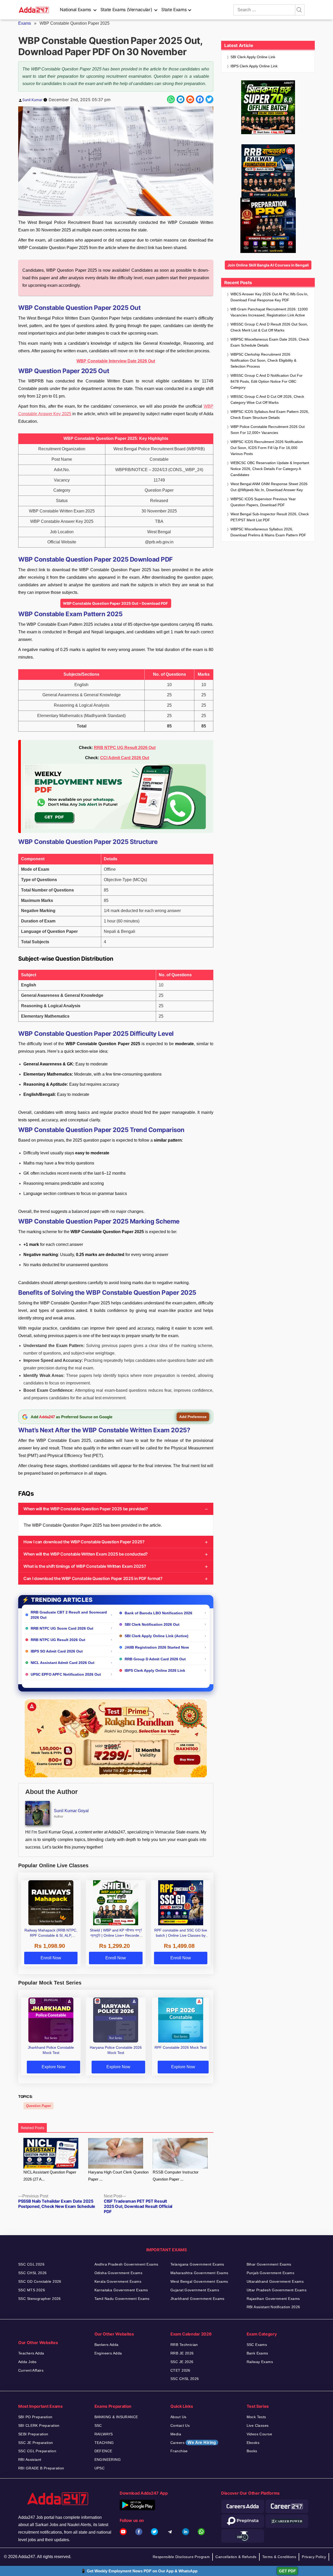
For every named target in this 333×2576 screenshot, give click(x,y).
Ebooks (253, 2443)
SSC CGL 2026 (31, 2264)
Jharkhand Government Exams (197, 2299)
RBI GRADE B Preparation (41, 2468)
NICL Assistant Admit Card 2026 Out (63, 1663)
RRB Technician (184, 2345)
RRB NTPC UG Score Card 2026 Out (62, 1628)
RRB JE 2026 (182, 2353)
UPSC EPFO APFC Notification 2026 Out (66, 1674)
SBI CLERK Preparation (39, 2425)
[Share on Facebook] (200, 99)
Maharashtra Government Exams (199, 2273)
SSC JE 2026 (182, 2362)
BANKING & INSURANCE (116, 2417)
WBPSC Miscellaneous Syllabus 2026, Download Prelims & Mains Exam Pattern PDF (268, 532)
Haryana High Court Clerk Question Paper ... (118, 2176)
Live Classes (258, 2425)
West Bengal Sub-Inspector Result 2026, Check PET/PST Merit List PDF (270, 517)
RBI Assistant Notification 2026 (273, 2307)
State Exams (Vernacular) (126, 10)
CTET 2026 (180, 2370)
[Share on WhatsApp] (171, 99)
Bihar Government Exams (269, 2264)
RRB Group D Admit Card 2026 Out (155, 1659)
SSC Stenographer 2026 (40, 2299)
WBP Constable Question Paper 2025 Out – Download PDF (116, 603)
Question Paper (39, 2106)
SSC (98, 2425)
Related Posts (33, 2128)
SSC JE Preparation (36, 2443)
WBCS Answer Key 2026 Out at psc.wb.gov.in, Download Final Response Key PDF (269, 297)
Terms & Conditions (279, 2557)
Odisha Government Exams (119, 2273)
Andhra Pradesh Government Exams (126, 2264)
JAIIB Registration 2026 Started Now (157, 1647)
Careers (193, 2442)
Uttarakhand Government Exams (275, 2281)
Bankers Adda (107, 2345)
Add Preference (193, 1417)
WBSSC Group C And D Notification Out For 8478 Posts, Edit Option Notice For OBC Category (267, 381)
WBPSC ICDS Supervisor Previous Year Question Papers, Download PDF (263, 502)
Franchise (179, 2451)
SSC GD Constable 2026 (40, 2281)
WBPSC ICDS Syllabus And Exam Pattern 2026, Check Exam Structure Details (270, 415)
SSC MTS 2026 (32, 2290)
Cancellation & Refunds (236, 2557)
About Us (178, 2417)
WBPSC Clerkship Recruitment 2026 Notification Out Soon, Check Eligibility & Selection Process (263, 360)
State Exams (174, 10)
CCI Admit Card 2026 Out (125, 758)
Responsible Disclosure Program (181, 2557)
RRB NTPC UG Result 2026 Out (125, 748)
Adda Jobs (27, 2362)
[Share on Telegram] (181, 99)
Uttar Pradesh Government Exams (277, 2290)
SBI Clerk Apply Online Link (253, 57)
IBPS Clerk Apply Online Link (254, 66)
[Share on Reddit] (190, 99)
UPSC (100, 2468)
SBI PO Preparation (35, 2417)
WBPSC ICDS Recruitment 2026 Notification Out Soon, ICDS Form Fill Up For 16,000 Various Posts (267, 448)
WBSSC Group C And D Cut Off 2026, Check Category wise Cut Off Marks (267, 399)
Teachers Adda (31, 2353)
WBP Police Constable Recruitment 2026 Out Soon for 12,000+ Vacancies (268, 430)
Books (252, 2451)
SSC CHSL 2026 (32, 2273)
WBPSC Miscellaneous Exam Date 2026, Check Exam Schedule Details (270, 342)
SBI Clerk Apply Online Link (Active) (156, 1636)
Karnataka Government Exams (121, 2290)
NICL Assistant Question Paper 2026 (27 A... (50, 2176)
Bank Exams (257, 2353)
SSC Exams (257, 2345)
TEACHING (104, 2443)
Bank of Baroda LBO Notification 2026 (158, 1613)
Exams (25, 23)
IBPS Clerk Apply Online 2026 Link (155, 1670)
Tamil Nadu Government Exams (122, 2299)
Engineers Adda (108, 2353)
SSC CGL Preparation (37, 2451)
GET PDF (287, 2571)
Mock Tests (256, 2417)
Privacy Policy (314, 2557)
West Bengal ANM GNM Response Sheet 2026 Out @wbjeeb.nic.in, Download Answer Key (269, 487)
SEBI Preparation (33, 2434)
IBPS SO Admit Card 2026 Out (57, 1651)
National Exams (75, 10)
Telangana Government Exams (197, 2264)
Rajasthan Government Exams (273, 2299)
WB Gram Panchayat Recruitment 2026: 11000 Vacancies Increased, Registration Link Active (269, 312)
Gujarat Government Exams (195, 2290)
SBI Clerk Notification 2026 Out (152, 1624)
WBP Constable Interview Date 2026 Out (116, 361)
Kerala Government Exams (118, 2281)
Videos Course (259, 2434)
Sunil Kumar (32, 100)
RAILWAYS (104, 2434)
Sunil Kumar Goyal (71, 1811)
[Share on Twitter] (209, 99)
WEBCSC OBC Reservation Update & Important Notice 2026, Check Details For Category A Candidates (270, 469)
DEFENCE (103, 2451)
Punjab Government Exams (271, 2273)
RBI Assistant (30, 2460)
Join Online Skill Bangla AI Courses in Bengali (268, 265)
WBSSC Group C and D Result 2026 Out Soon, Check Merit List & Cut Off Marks (269, 327)
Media (176, 2434)
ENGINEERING (108, 2460)
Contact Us (180, 2425)
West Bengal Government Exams (199, 2281)
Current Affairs (31, 2370)
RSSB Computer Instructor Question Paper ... (176, 2176)
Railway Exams (260, 2362)
